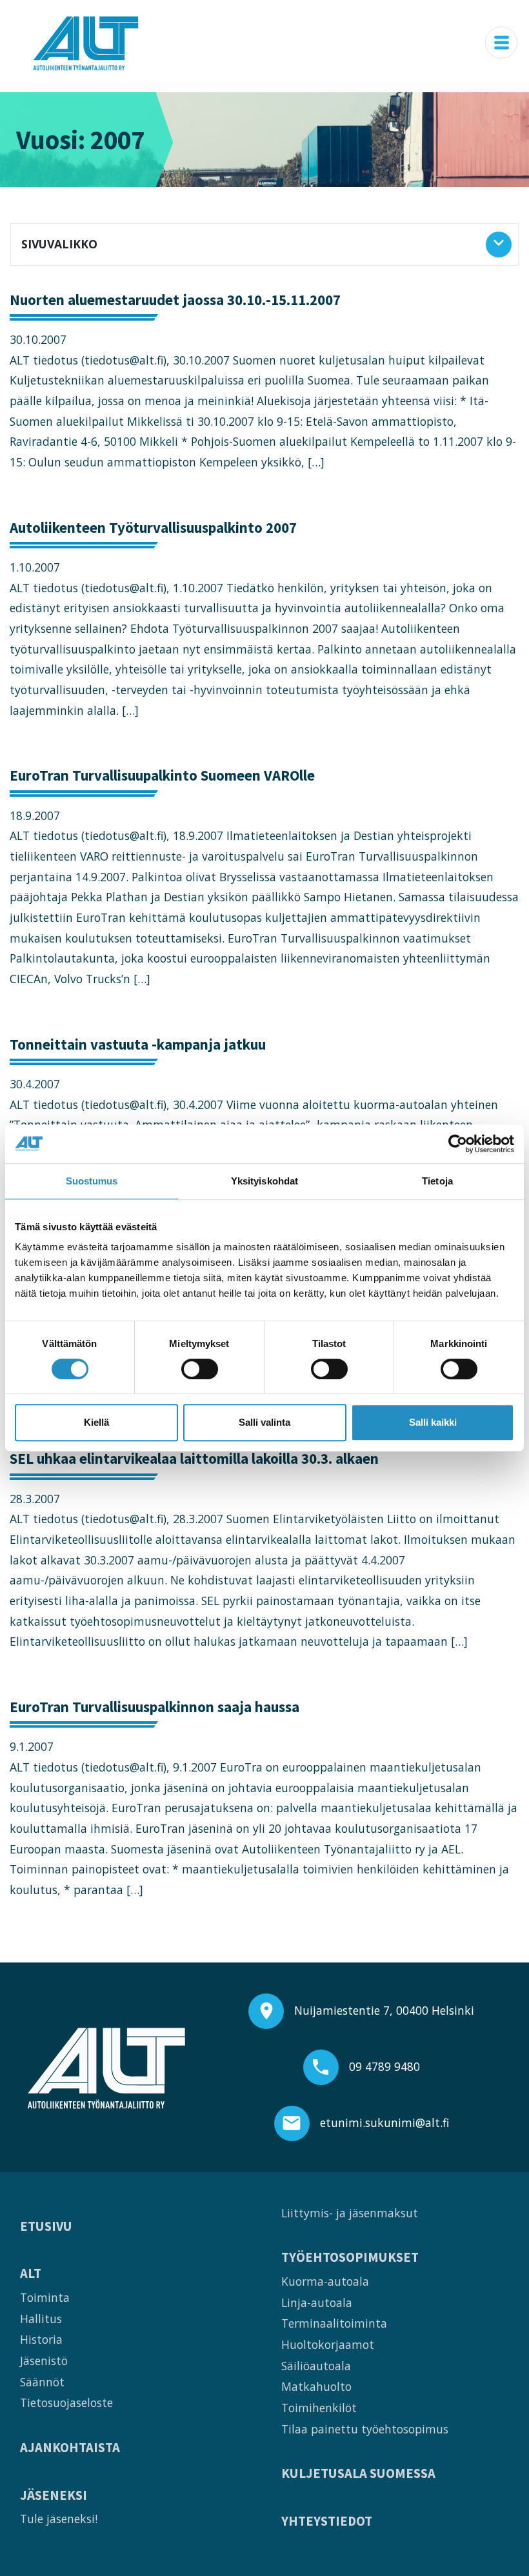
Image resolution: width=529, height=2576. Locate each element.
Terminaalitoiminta (334, 2323)
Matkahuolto (316, 2386)
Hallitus (41, 2319)
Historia (41, 2339)
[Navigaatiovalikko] (501, 43)
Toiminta (45, 2297)
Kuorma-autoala (325, 2281)
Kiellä (96, 1422)
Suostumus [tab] (92, 1181)
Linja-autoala (317, 2302)
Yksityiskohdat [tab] (264, 1181)
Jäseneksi (54, 2496)
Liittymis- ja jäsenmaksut (350, 2213)
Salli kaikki (433, 1422)
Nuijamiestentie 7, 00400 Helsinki (384, 2010)
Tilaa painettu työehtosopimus (365, 2429)
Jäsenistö (44, 2361)
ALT (31, 2274)
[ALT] (86, 43)
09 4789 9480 (384, 2066)
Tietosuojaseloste (66, 2402)
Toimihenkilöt (319, 2408)
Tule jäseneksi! (59, 2519)
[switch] (200, 1369)
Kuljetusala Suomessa (358, 2474)
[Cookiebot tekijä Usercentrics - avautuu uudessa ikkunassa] (458, 1144)
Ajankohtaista (70, 2448)
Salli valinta (264, 1422)
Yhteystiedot (327, 2521)
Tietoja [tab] (437, 1181)
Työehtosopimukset (350, 2258)
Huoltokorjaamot (328, 2344)
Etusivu (46, 2227)
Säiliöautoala (316, 2366)
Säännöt (42, 2382)
